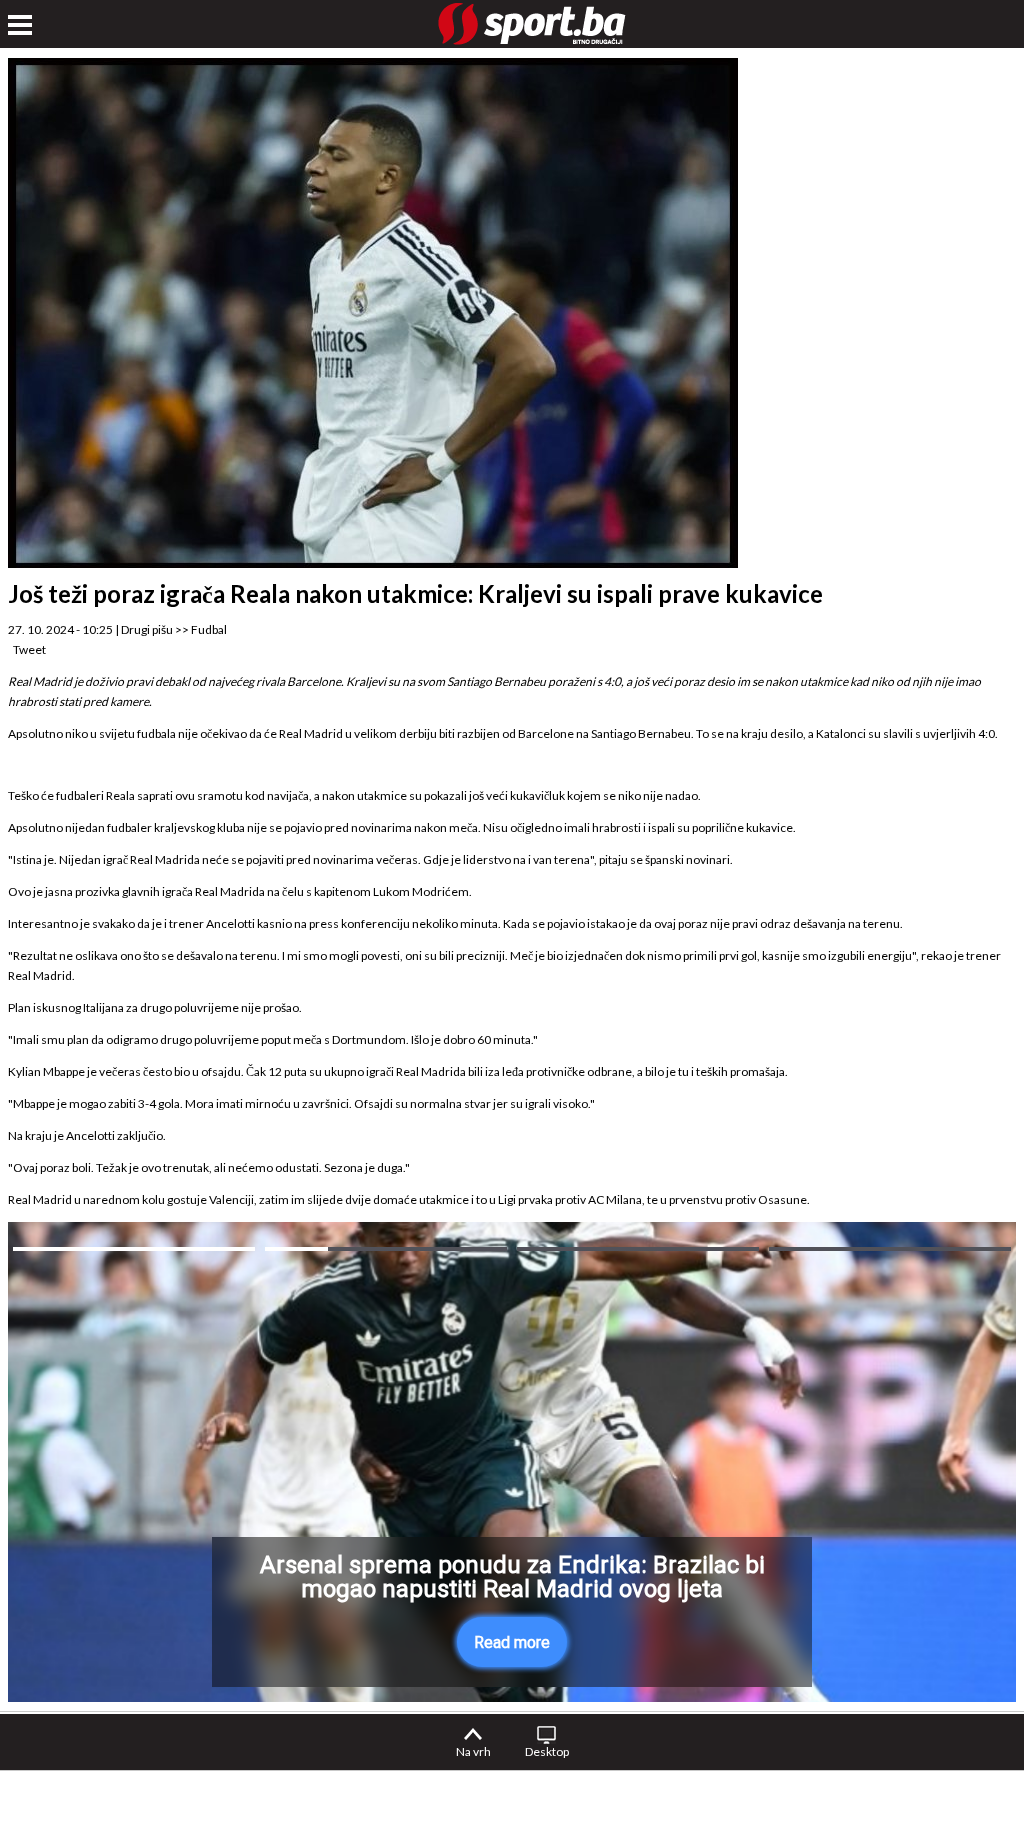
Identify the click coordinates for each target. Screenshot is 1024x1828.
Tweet (29, 649)
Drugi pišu (147, 629)
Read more (512, 1642)
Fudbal (209, 629)
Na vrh (473, 1751)
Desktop (547, 1751)
